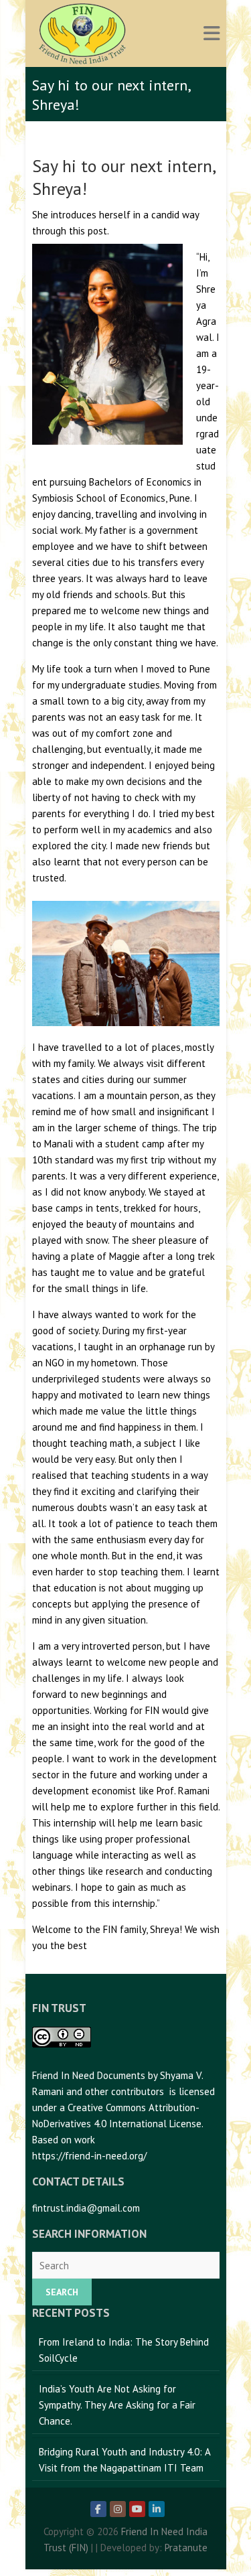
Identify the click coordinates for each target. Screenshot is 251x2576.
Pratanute (186, 2548)
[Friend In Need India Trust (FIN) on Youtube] (137, 2509)
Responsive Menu (212, 34)
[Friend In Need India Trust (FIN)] (82, 33)
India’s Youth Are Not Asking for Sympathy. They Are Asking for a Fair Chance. (117, 2405)
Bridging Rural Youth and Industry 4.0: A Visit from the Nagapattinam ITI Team (125, 2460)
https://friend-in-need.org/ (89, 2156)
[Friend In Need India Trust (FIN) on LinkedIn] (157, 2509)
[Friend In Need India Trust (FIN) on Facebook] (98, 2509)
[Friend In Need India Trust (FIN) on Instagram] (118, 2509)
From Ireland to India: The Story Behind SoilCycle (124, 2350)
